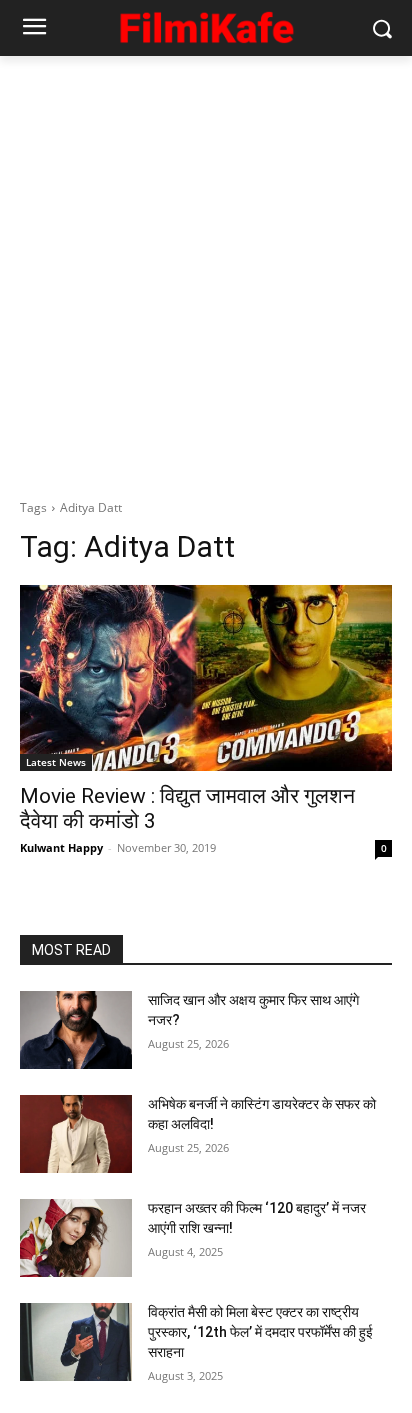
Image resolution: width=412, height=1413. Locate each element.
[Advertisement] (206, 272)
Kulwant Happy (61, 847)
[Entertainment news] (205, 24)
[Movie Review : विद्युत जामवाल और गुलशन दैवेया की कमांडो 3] (206, 678)
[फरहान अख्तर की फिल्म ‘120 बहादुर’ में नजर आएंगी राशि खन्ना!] (76, 1238)
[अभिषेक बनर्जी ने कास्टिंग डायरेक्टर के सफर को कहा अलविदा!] (76, 1134)
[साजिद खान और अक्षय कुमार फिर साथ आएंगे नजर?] (76, 1030)
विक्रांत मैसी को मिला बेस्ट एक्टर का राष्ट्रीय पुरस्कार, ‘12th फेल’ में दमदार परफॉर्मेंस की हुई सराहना (260, 1331)
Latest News (56, 762)
